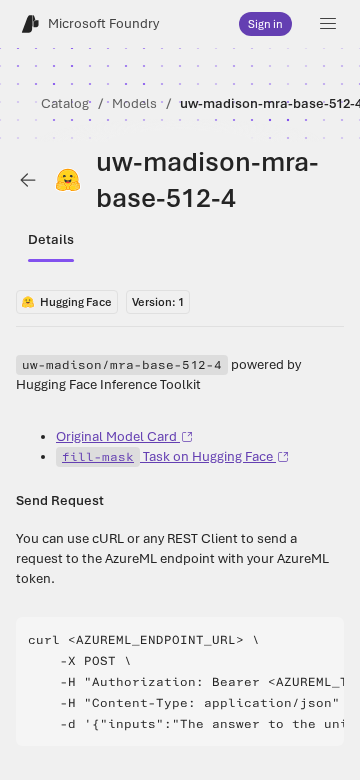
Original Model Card (116, 436)
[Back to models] (28, 180)
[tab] (51, 240)
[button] (328, 24)
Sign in (265, 24)
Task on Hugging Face (167, 456)
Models (134, 103)
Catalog (65, 103)
